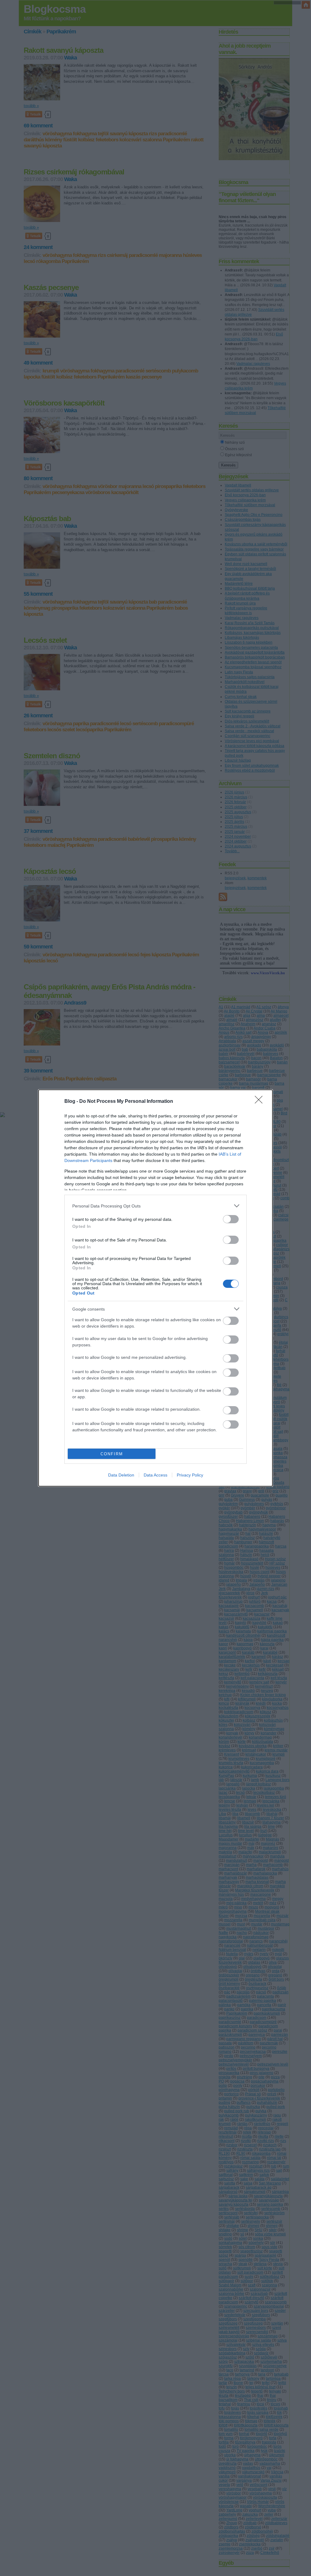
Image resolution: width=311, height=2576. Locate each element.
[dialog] (155, 1288)
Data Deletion (121, 1475)
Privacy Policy (190, 1475)
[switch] (231, 1219)
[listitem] (155, 1206)
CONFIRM (112, 1454)
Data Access (155, 1475)
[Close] (261, 1102)
